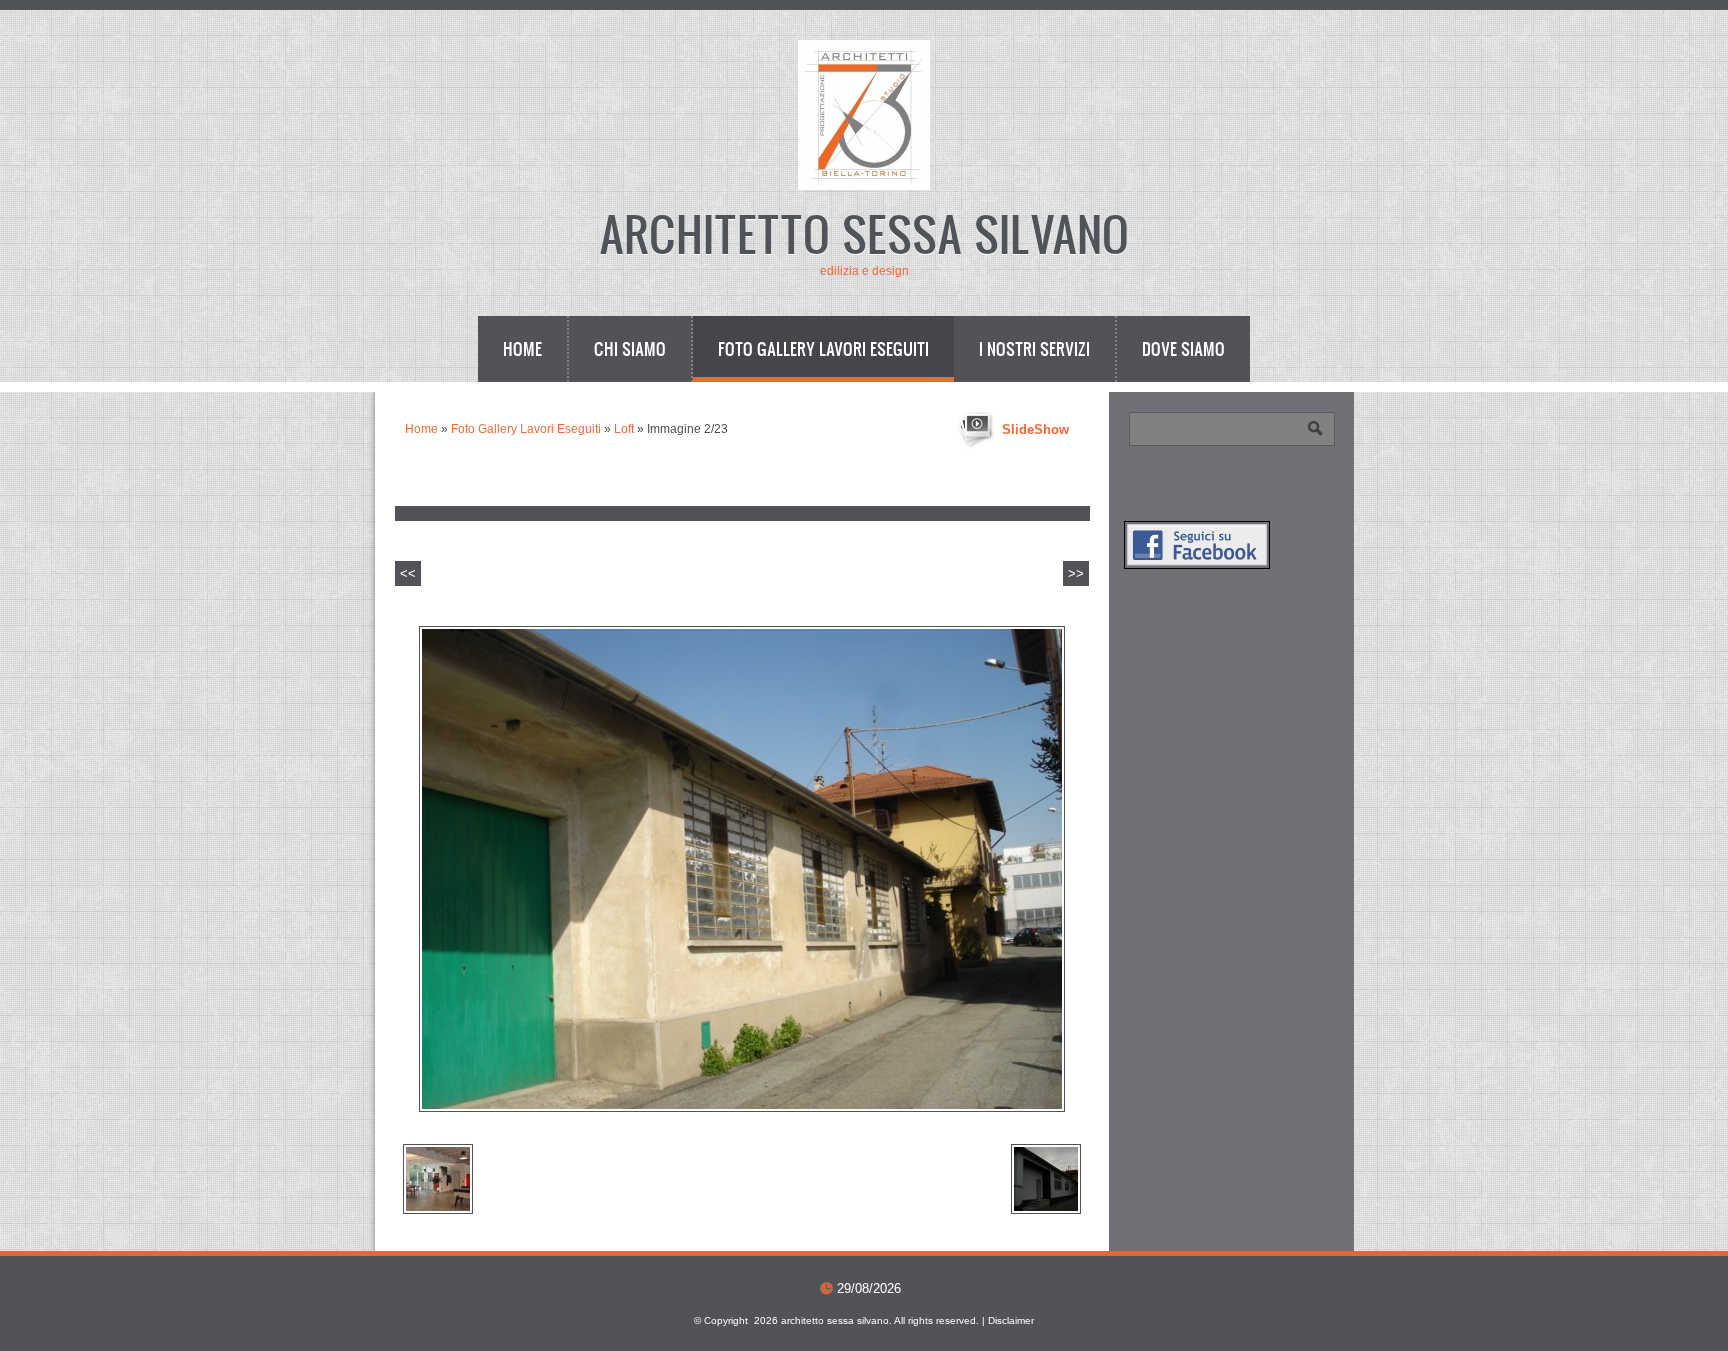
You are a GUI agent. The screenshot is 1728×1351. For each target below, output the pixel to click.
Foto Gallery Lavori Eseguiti (823, 348)
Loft (624, 429)
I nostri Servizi (1034, 348)
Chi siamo (630, 348)
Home (522, 348)
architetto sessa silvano (864, 232)
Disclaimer (1011, 1320)
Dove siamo (1183, 348)
